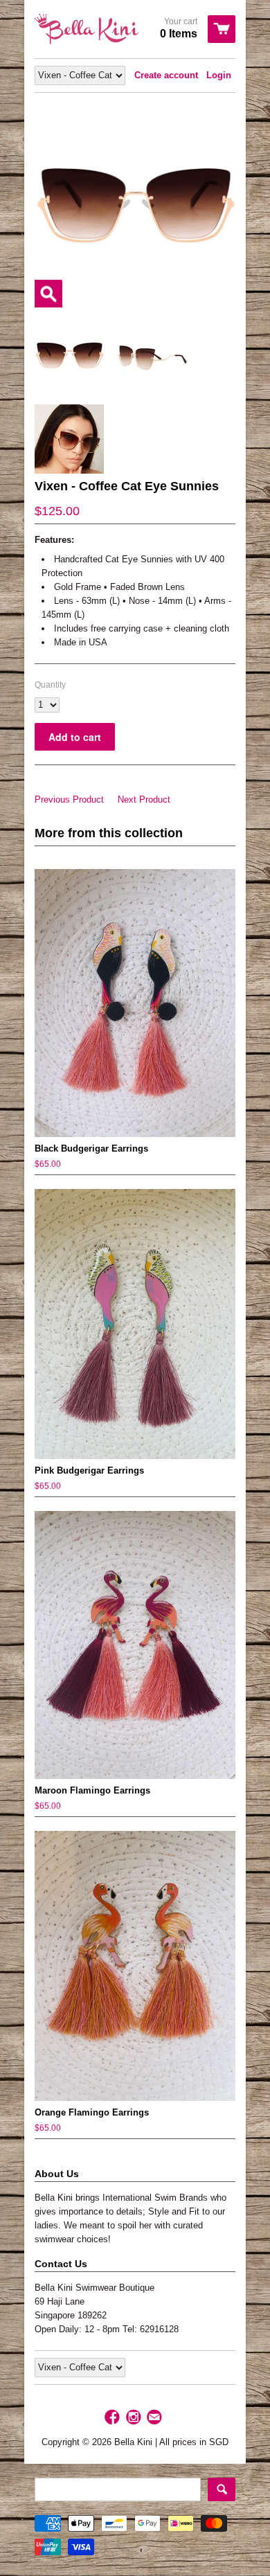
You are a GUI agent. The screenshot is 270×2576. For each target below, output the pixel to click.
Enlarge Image (48, 294)
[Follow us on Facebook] (114, 2418)
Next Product (144, 799)
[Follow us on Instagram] (135, 2418)
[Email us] (156, 2418)
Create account (166, 75)
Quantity (50, 685)
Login (219, 75)
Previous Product (69, 799)
